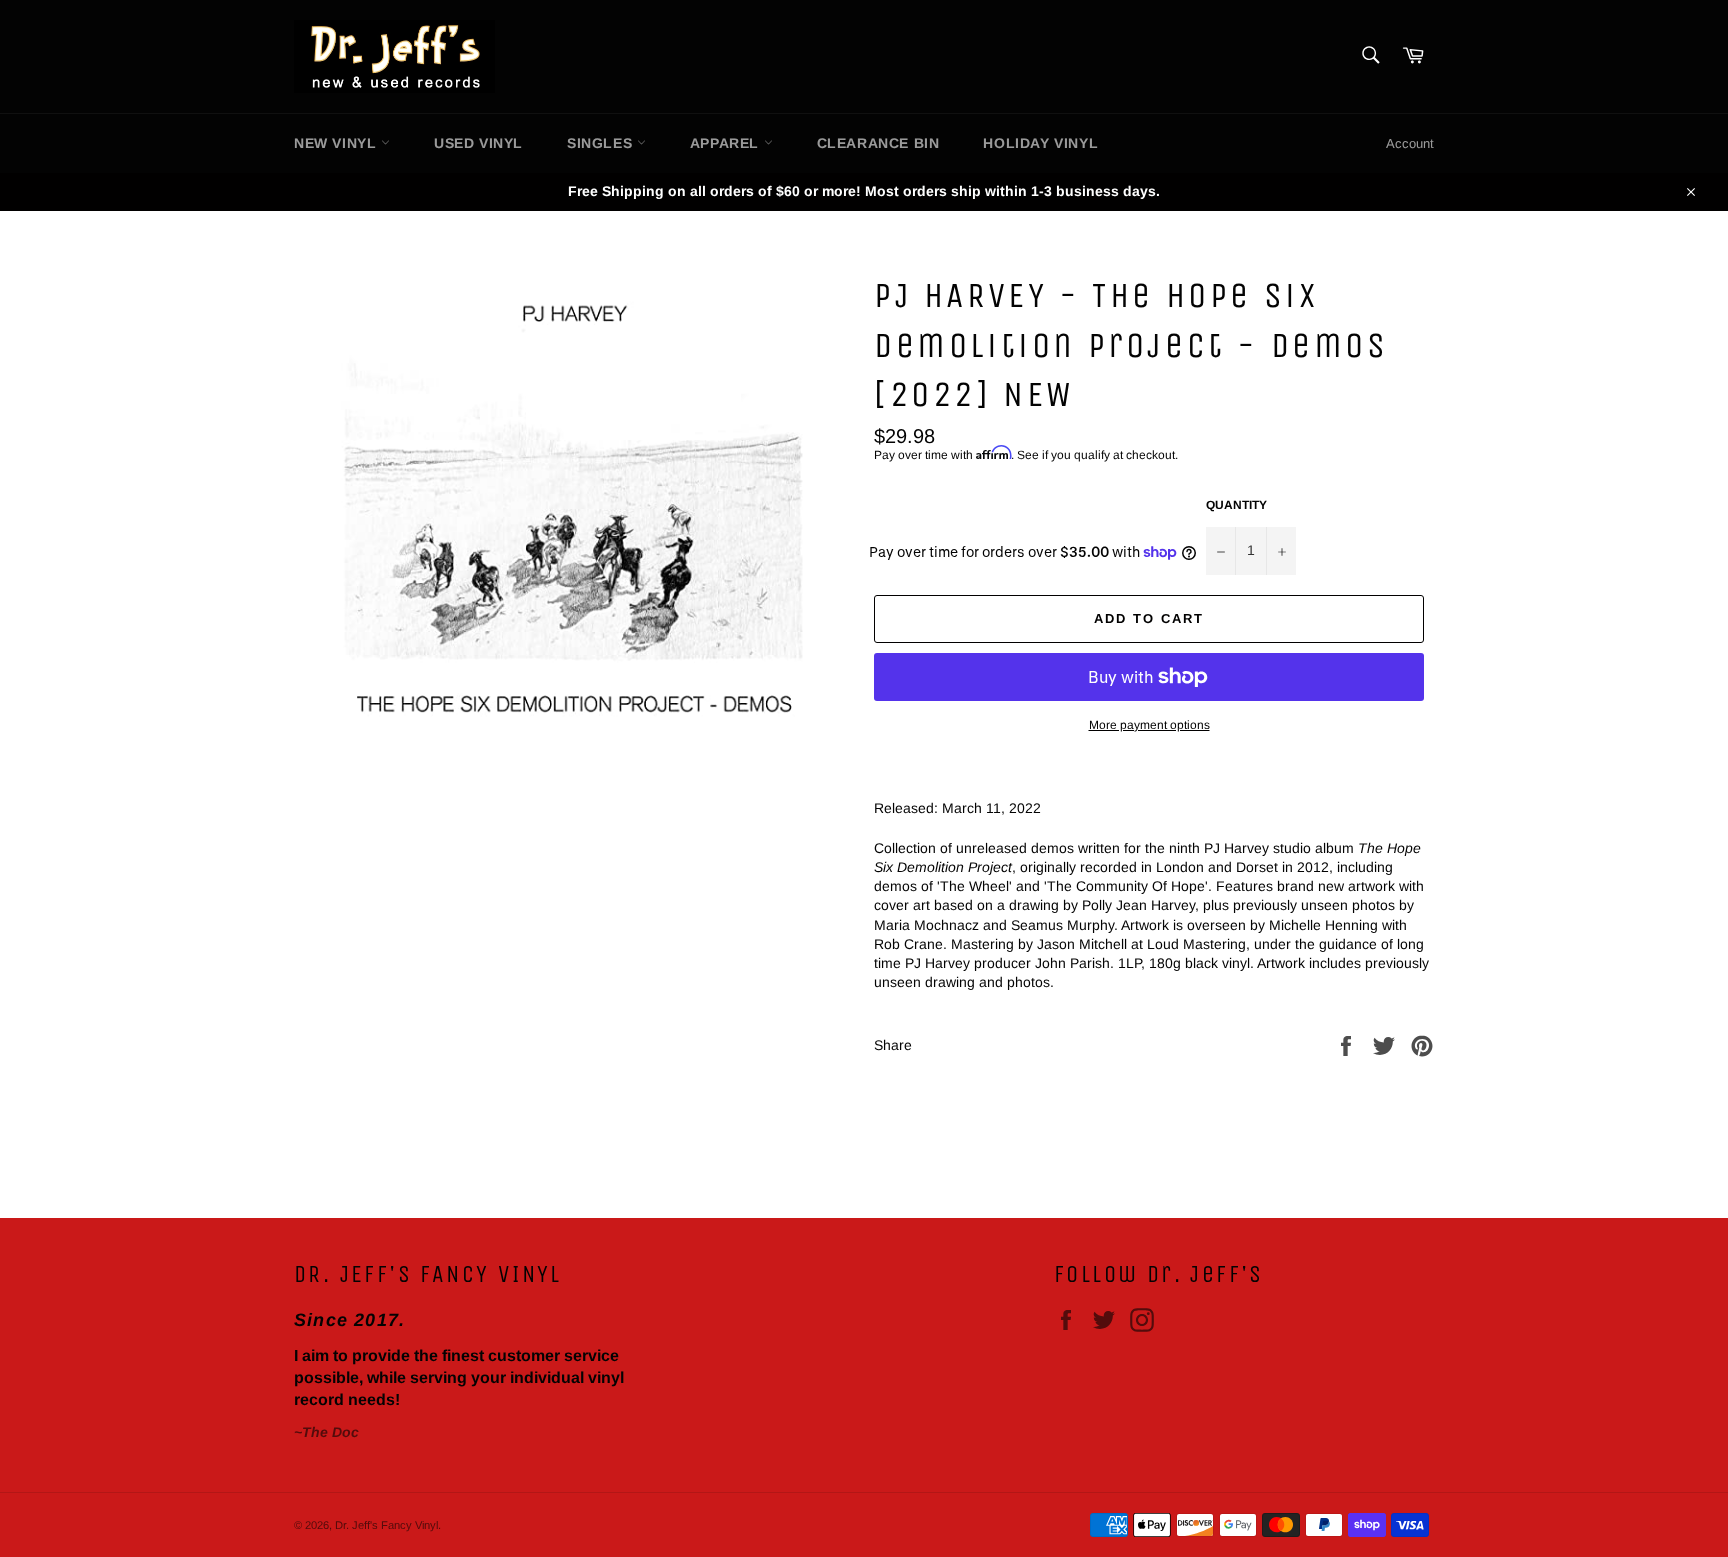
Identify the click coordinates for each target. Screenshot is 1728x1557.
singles (602, 143)
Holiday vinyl (1040, 143)
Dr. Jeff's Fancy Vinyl (386, 1525)
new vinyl (337, 143)
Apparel (727, 143)
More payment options (1149, 725)
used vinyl (478, 143)
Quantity (1236, 505)
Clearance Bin (878, 143)
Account (1410, 143)
